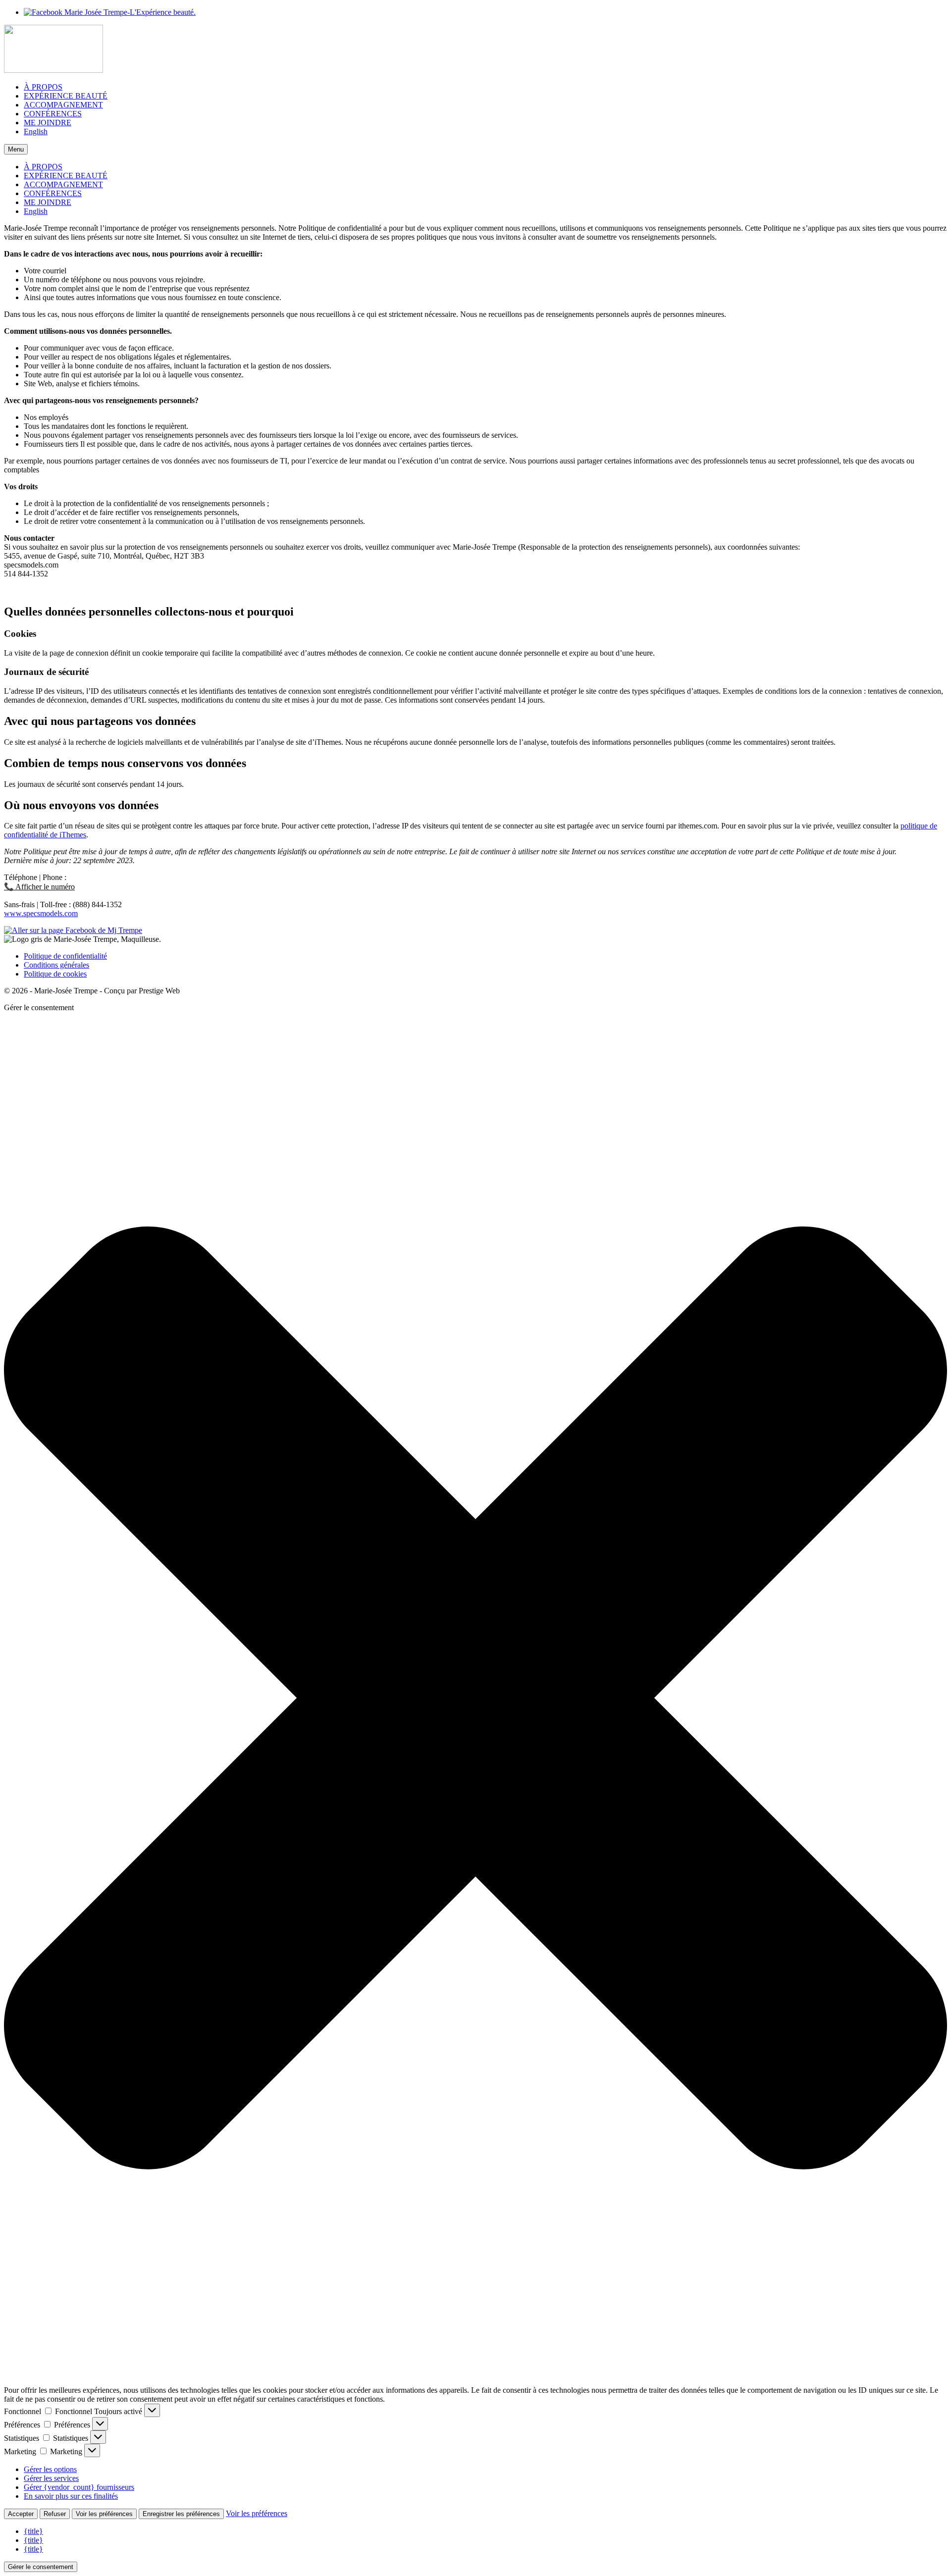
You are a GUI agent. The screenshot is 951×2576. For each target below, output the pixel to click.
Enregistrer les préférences (181, 2514)
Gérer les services (51, 2478)
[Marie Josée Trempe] (475, 50)
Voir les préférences (104, 2514)
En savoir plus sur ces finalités (71, 2496)
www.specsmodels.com (41, 913)
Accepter (21, 2514)
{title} (33, 2531)
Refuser (55, 2514)
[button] (475, 1699)
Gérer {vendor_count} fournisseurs (79, 2487)
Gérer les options (50, 2469)
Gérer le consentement (41, 2567)
